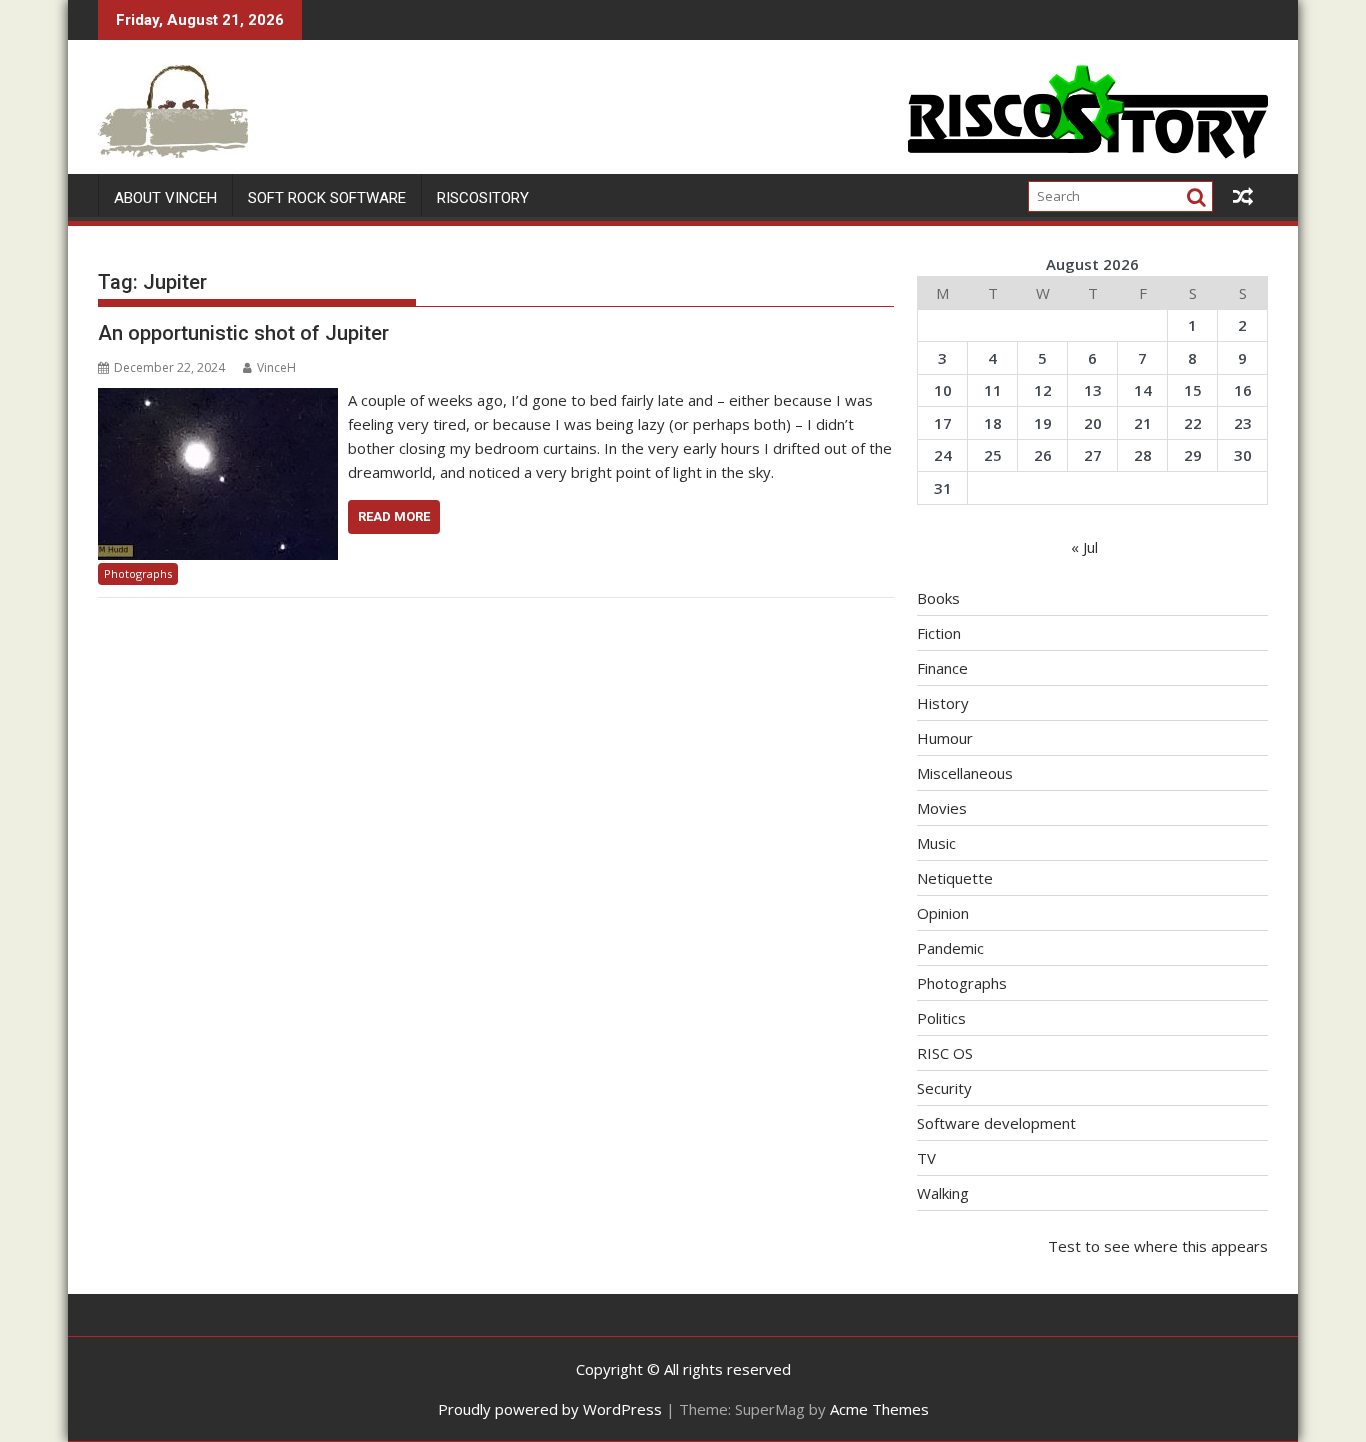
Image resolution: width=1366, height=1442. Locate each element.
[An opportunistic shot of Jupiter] (218, 400)
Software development (996, 1123)
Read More (394, 516)
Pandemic (950, 948)
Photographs (138, 573)
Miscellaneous (965, 773)
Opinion (943, 913)
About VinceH (165, 198)
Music (936, 843)
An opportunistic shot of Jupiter (243, 333)
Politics (941, 1018)
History (943, 703)
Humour (945, 738)
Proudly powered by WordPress (550, 1409)
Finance (942, 668)
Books (938, 598)
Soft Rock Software (327, 198)
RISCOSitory (483, 198)
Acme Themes (879, 1409)
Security (944, 1088)
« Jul (1084, 547)
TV (926, 1158)
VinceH (276, 367)
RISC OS (945, 1053)
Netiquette (955, 878)
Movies (942, 808)
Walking (943, 1193)
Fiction (939, 633)
